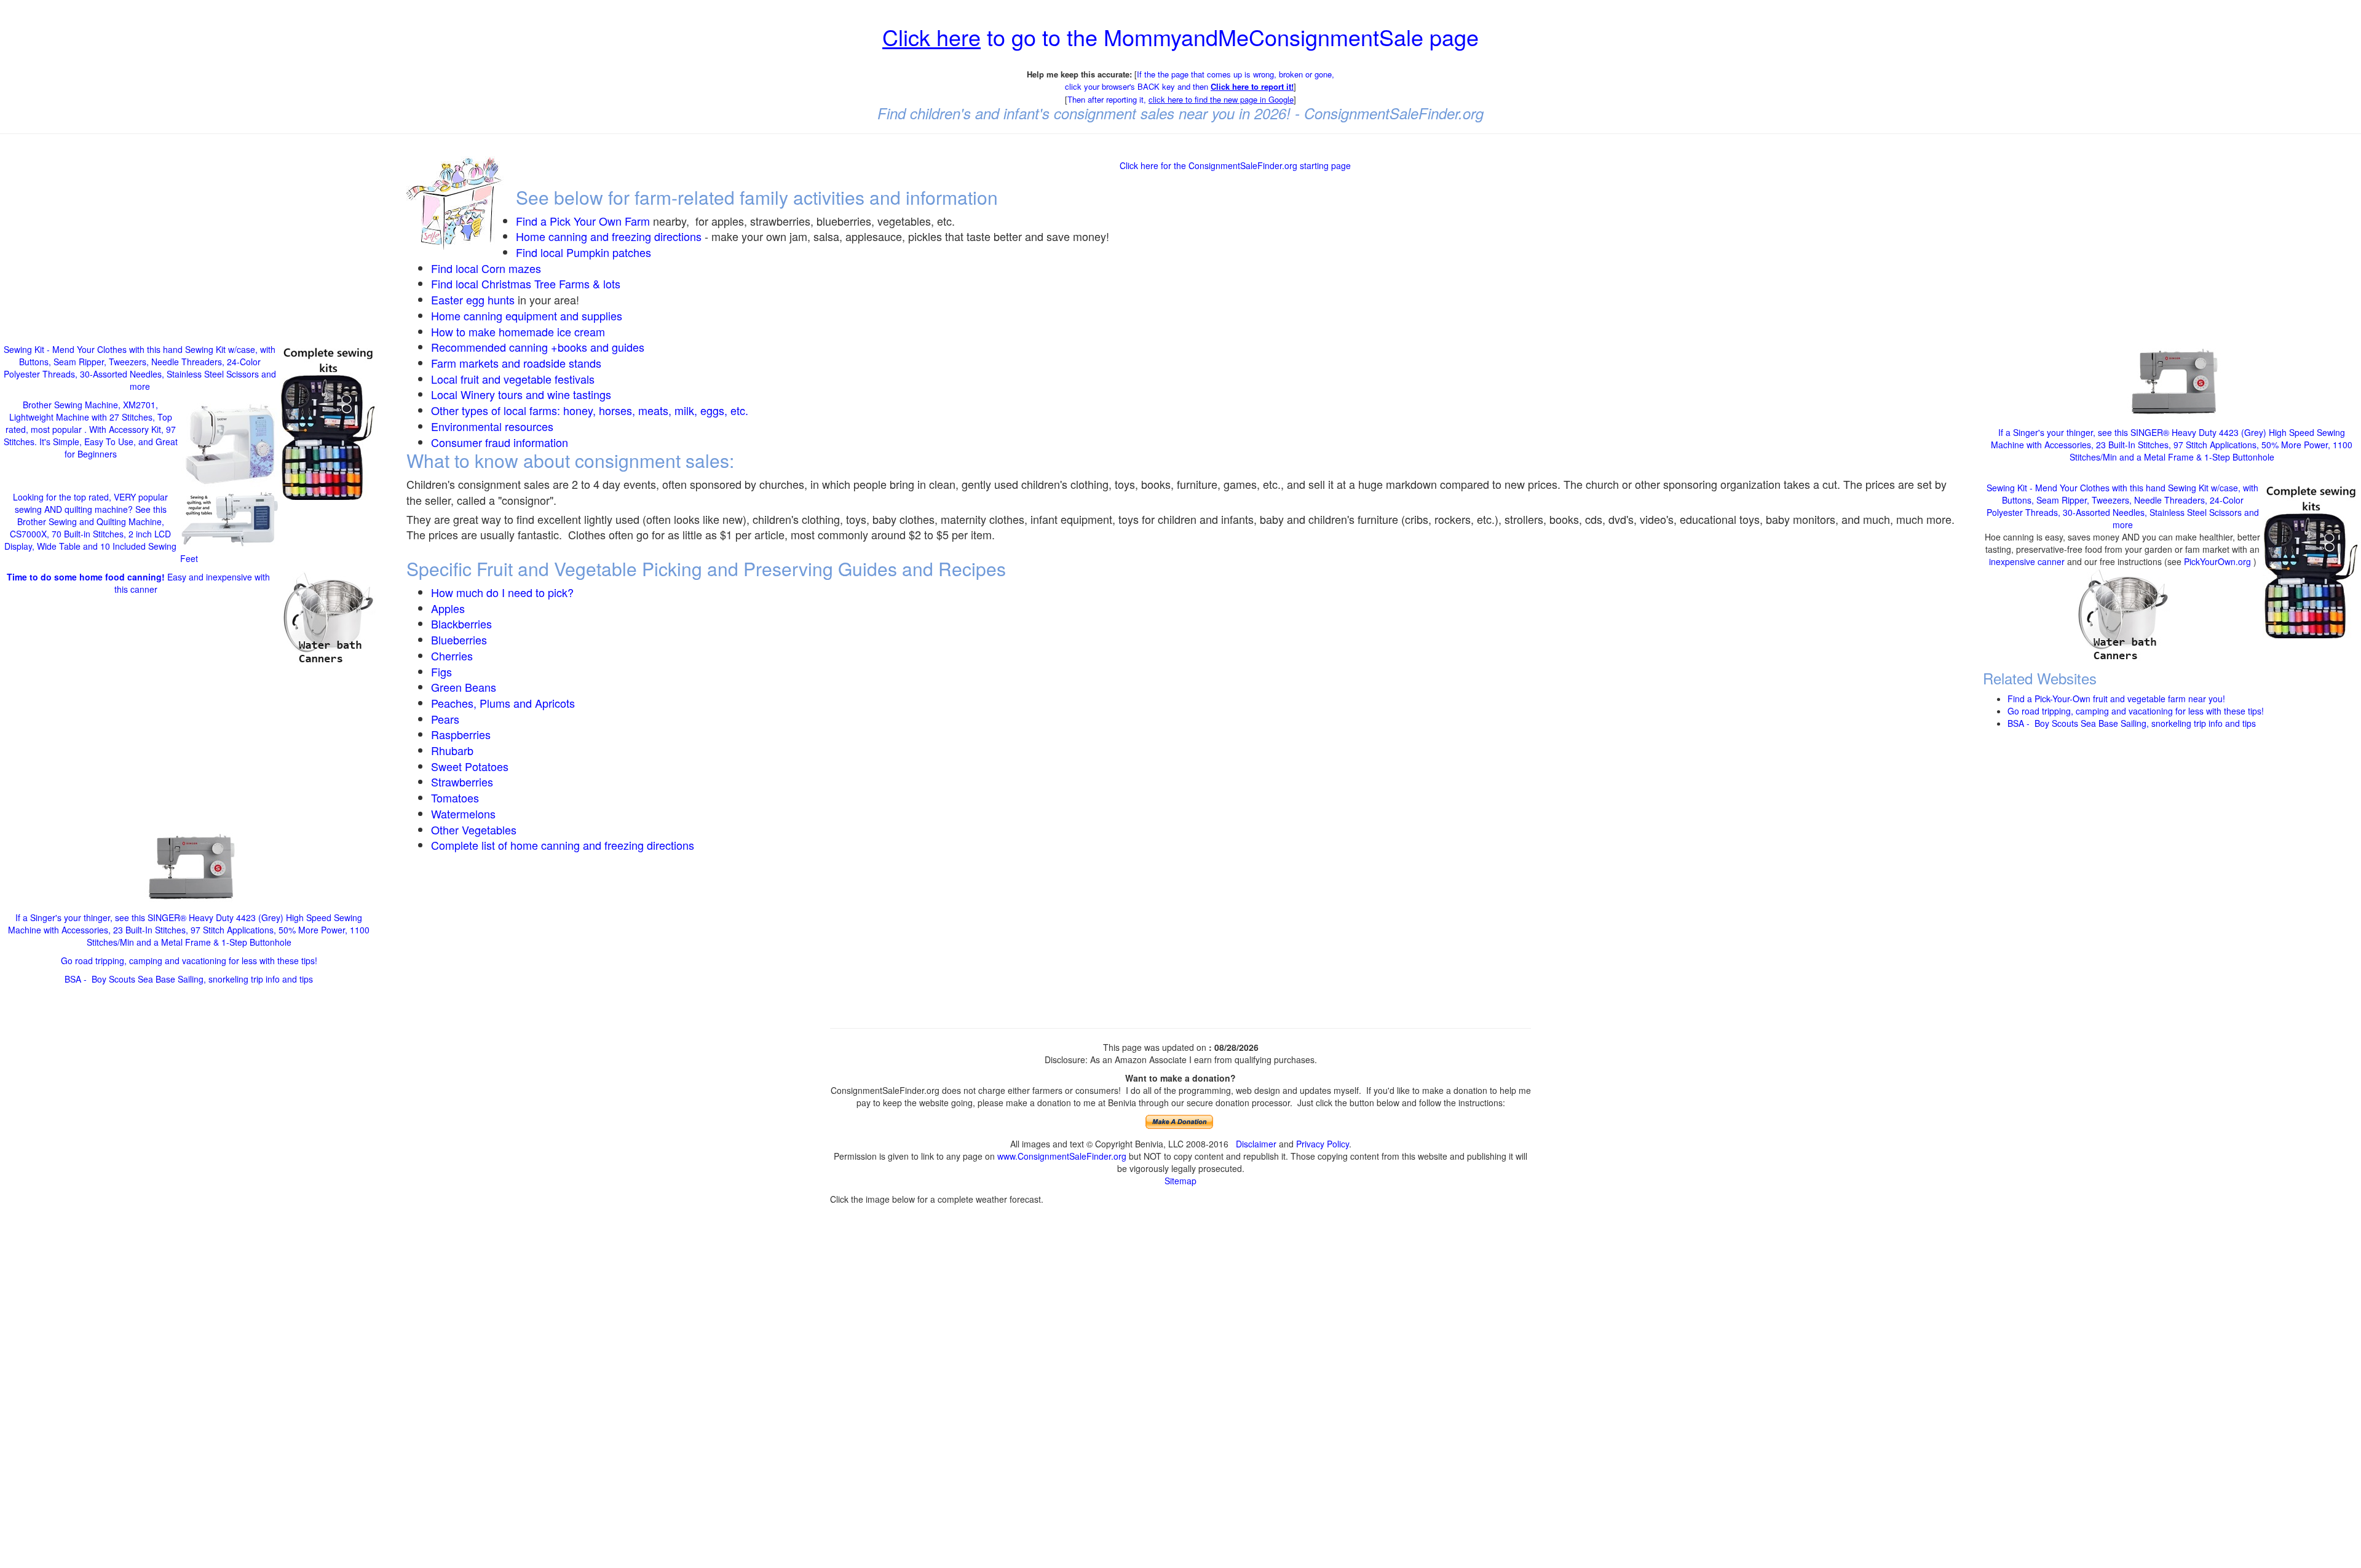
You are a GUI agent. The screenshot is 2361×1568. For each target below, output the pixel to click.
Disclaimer (1256, 1144)
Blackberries (461, 624)
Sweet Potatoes (470, 766)
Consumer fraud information (500, 442)
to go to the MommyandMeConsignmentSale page (1180, 37)
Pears (445, 719)
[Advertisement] (189, 232)
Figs (441, 671)
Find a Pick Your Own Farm (584, 221)
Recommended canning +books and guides (538, 347)
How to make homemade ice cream (518, 331)
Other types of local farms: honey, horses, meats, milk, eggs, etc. (590, 410)
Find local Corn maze (483, 268)
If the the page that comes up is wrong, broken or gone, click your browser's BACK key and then (1200, 81)
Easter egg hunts (473, 299)
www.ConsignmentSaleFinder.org (1062, 1156)
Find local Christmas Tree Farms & (517, 283)
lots (612, 283)
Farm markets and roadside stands (516, 363)
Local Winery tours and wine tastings (521, 394)
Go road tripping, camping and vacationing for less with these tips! (189, 960)
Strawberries (462, 782)
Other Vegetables (474, 830)
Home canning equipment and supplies (527, 315)
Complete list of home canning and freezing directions (563, 845)
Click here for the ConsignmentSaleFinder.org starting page (1235, 165)
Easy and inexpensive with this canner (138, 583)
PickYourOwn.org (2217, 561)
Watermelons (463, 814)
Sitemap (1180, 1181)
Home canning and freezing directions (609, 236)
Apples (448, 608)
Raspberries (461, 734)
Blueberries (459, 639)
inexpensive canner (2028, 561)
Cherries (452, 655)
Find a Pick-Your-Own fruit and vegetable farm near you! (2116, 699)
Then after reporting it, (1180, 99)
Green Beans (464, 687)
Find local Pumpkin (563, 252)
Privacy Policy (1323, 1144)
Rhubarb (452, 750)
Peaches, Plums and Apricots (503, 703)
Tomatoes (455, 798)
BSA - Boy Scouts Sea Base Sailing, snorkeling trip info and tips (189, 979)
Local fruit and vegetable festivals (513, 379)
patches (630, 252)
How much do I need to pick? (502, 592)
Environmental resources (492, 426)
